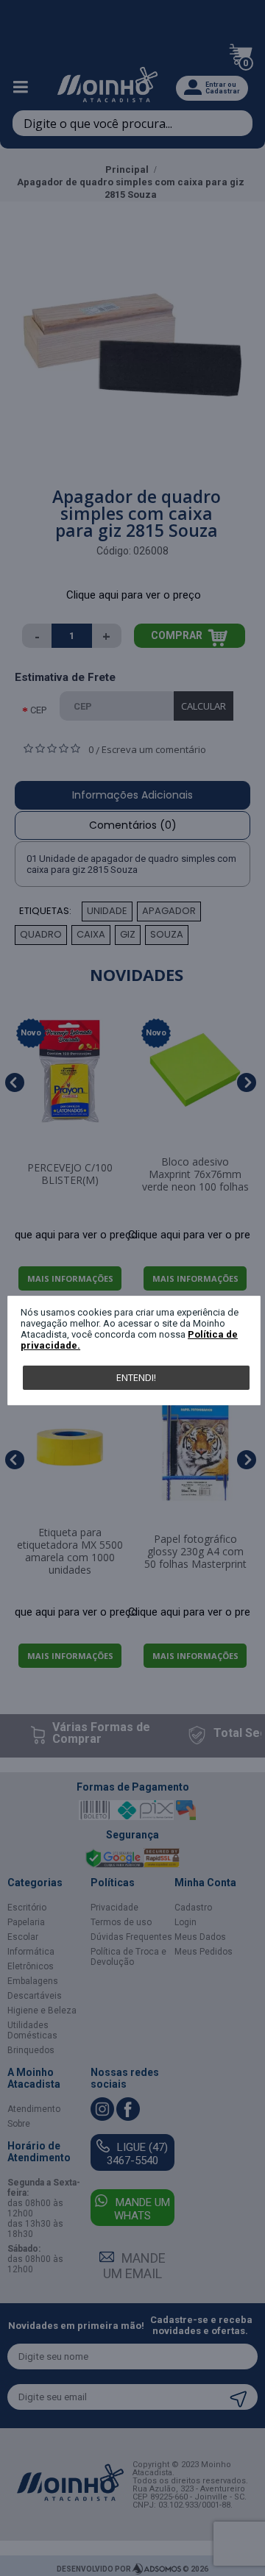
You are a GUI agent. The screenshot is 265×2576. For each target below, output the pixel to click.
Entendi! (136, 1377)
